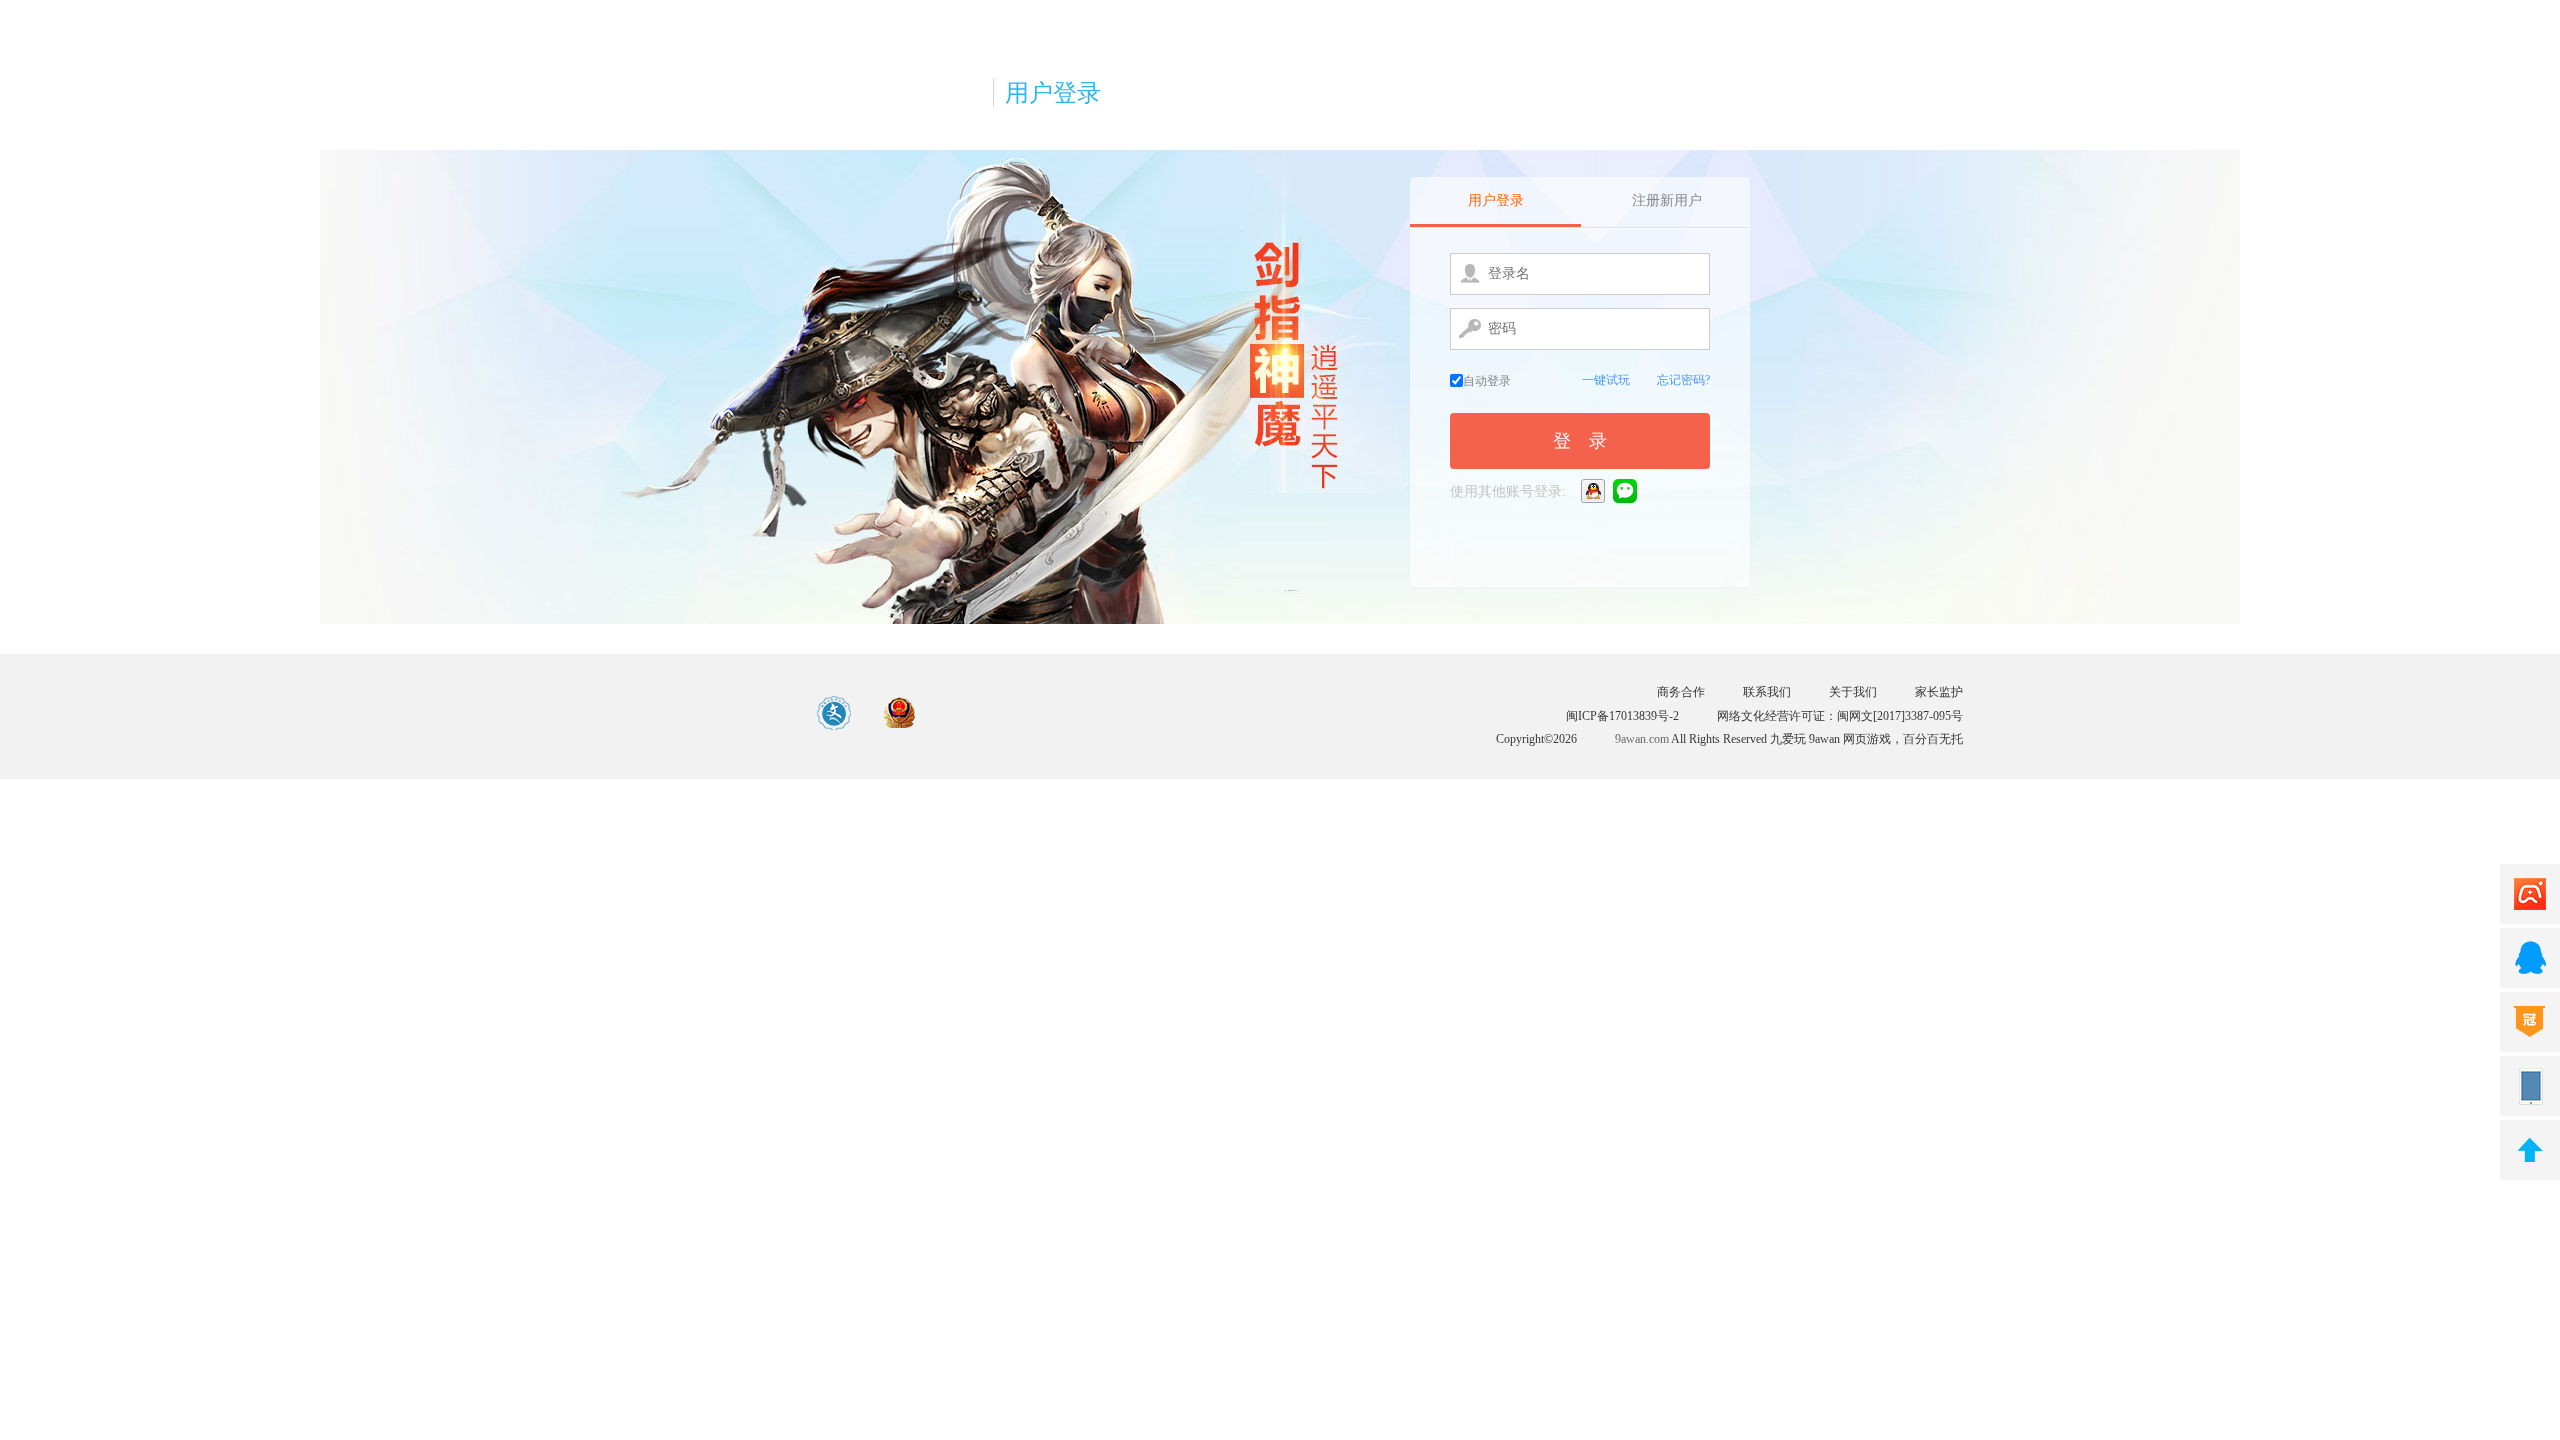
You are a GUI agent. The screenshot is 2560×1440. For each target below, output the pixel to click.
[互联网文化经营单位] (835, 714)
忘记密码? (1683, 380)
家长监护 (1939, 692)
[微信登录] (1626, 490)
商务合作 (1681, 692)
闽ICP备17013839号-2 (1622, 716)
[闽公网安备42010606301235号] (900, 714)
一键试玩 (1606, 380)
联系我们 (1767, 692)
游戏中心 (694, 713)
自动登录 (1487, 381)
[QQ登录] (1594, 490)
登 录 (1580, 441)
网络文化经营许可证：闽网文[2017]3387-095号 (1840, 716)
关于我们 (1853, 692)
